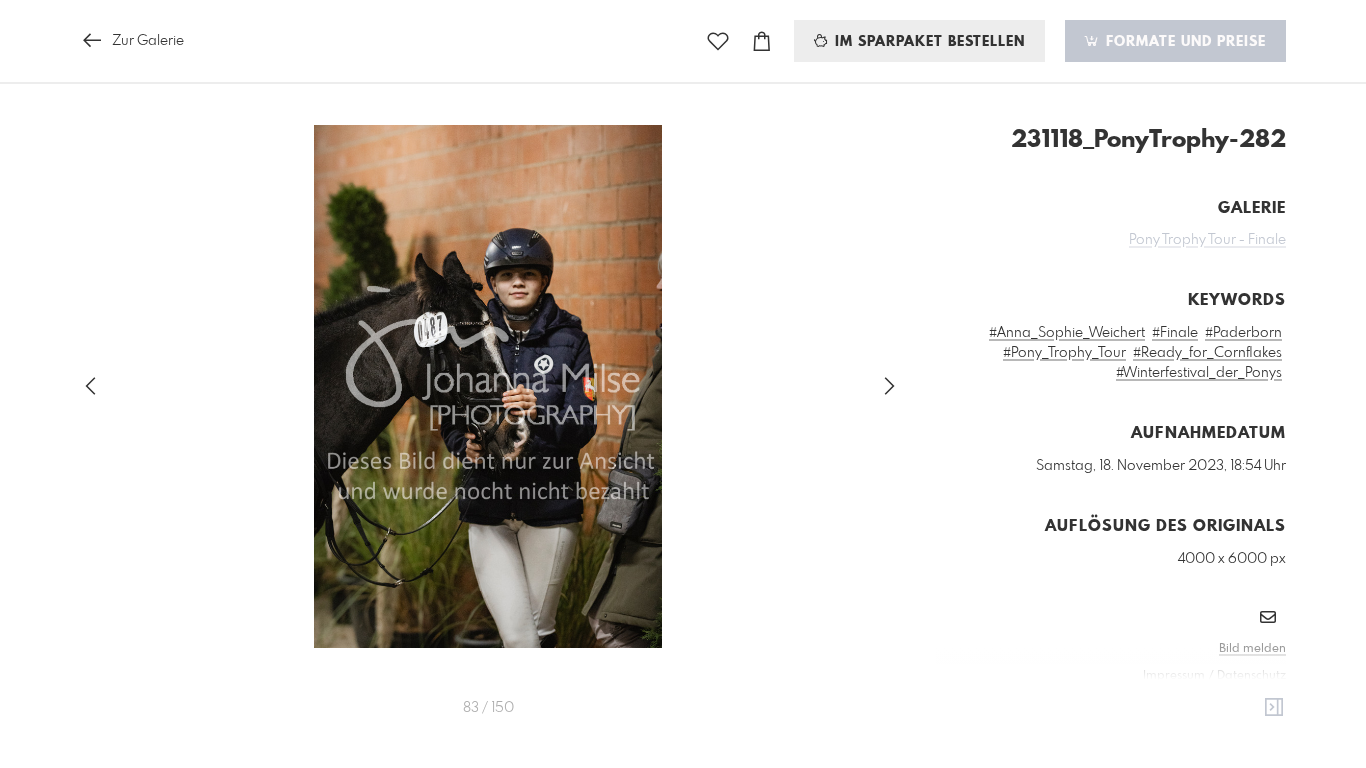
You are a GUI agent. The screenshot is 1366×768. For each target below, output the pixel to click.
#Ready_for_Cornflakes (1207, 353)
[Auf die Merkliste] (718, 41)
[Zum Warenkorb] (762, 41)
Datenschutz (1251, 676)
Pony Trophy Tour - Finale (1207, 240)
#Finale (1175, 333)
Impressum (1174, 676)
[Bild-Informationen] (1274, 708)
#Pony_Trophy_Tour (1064, 353)
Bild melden (1252, 649)
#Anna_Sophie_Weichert (1067, 333)
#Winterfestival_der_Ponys (1199, 373)
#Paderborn (1243, 333)
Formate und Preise (1183, 42)
